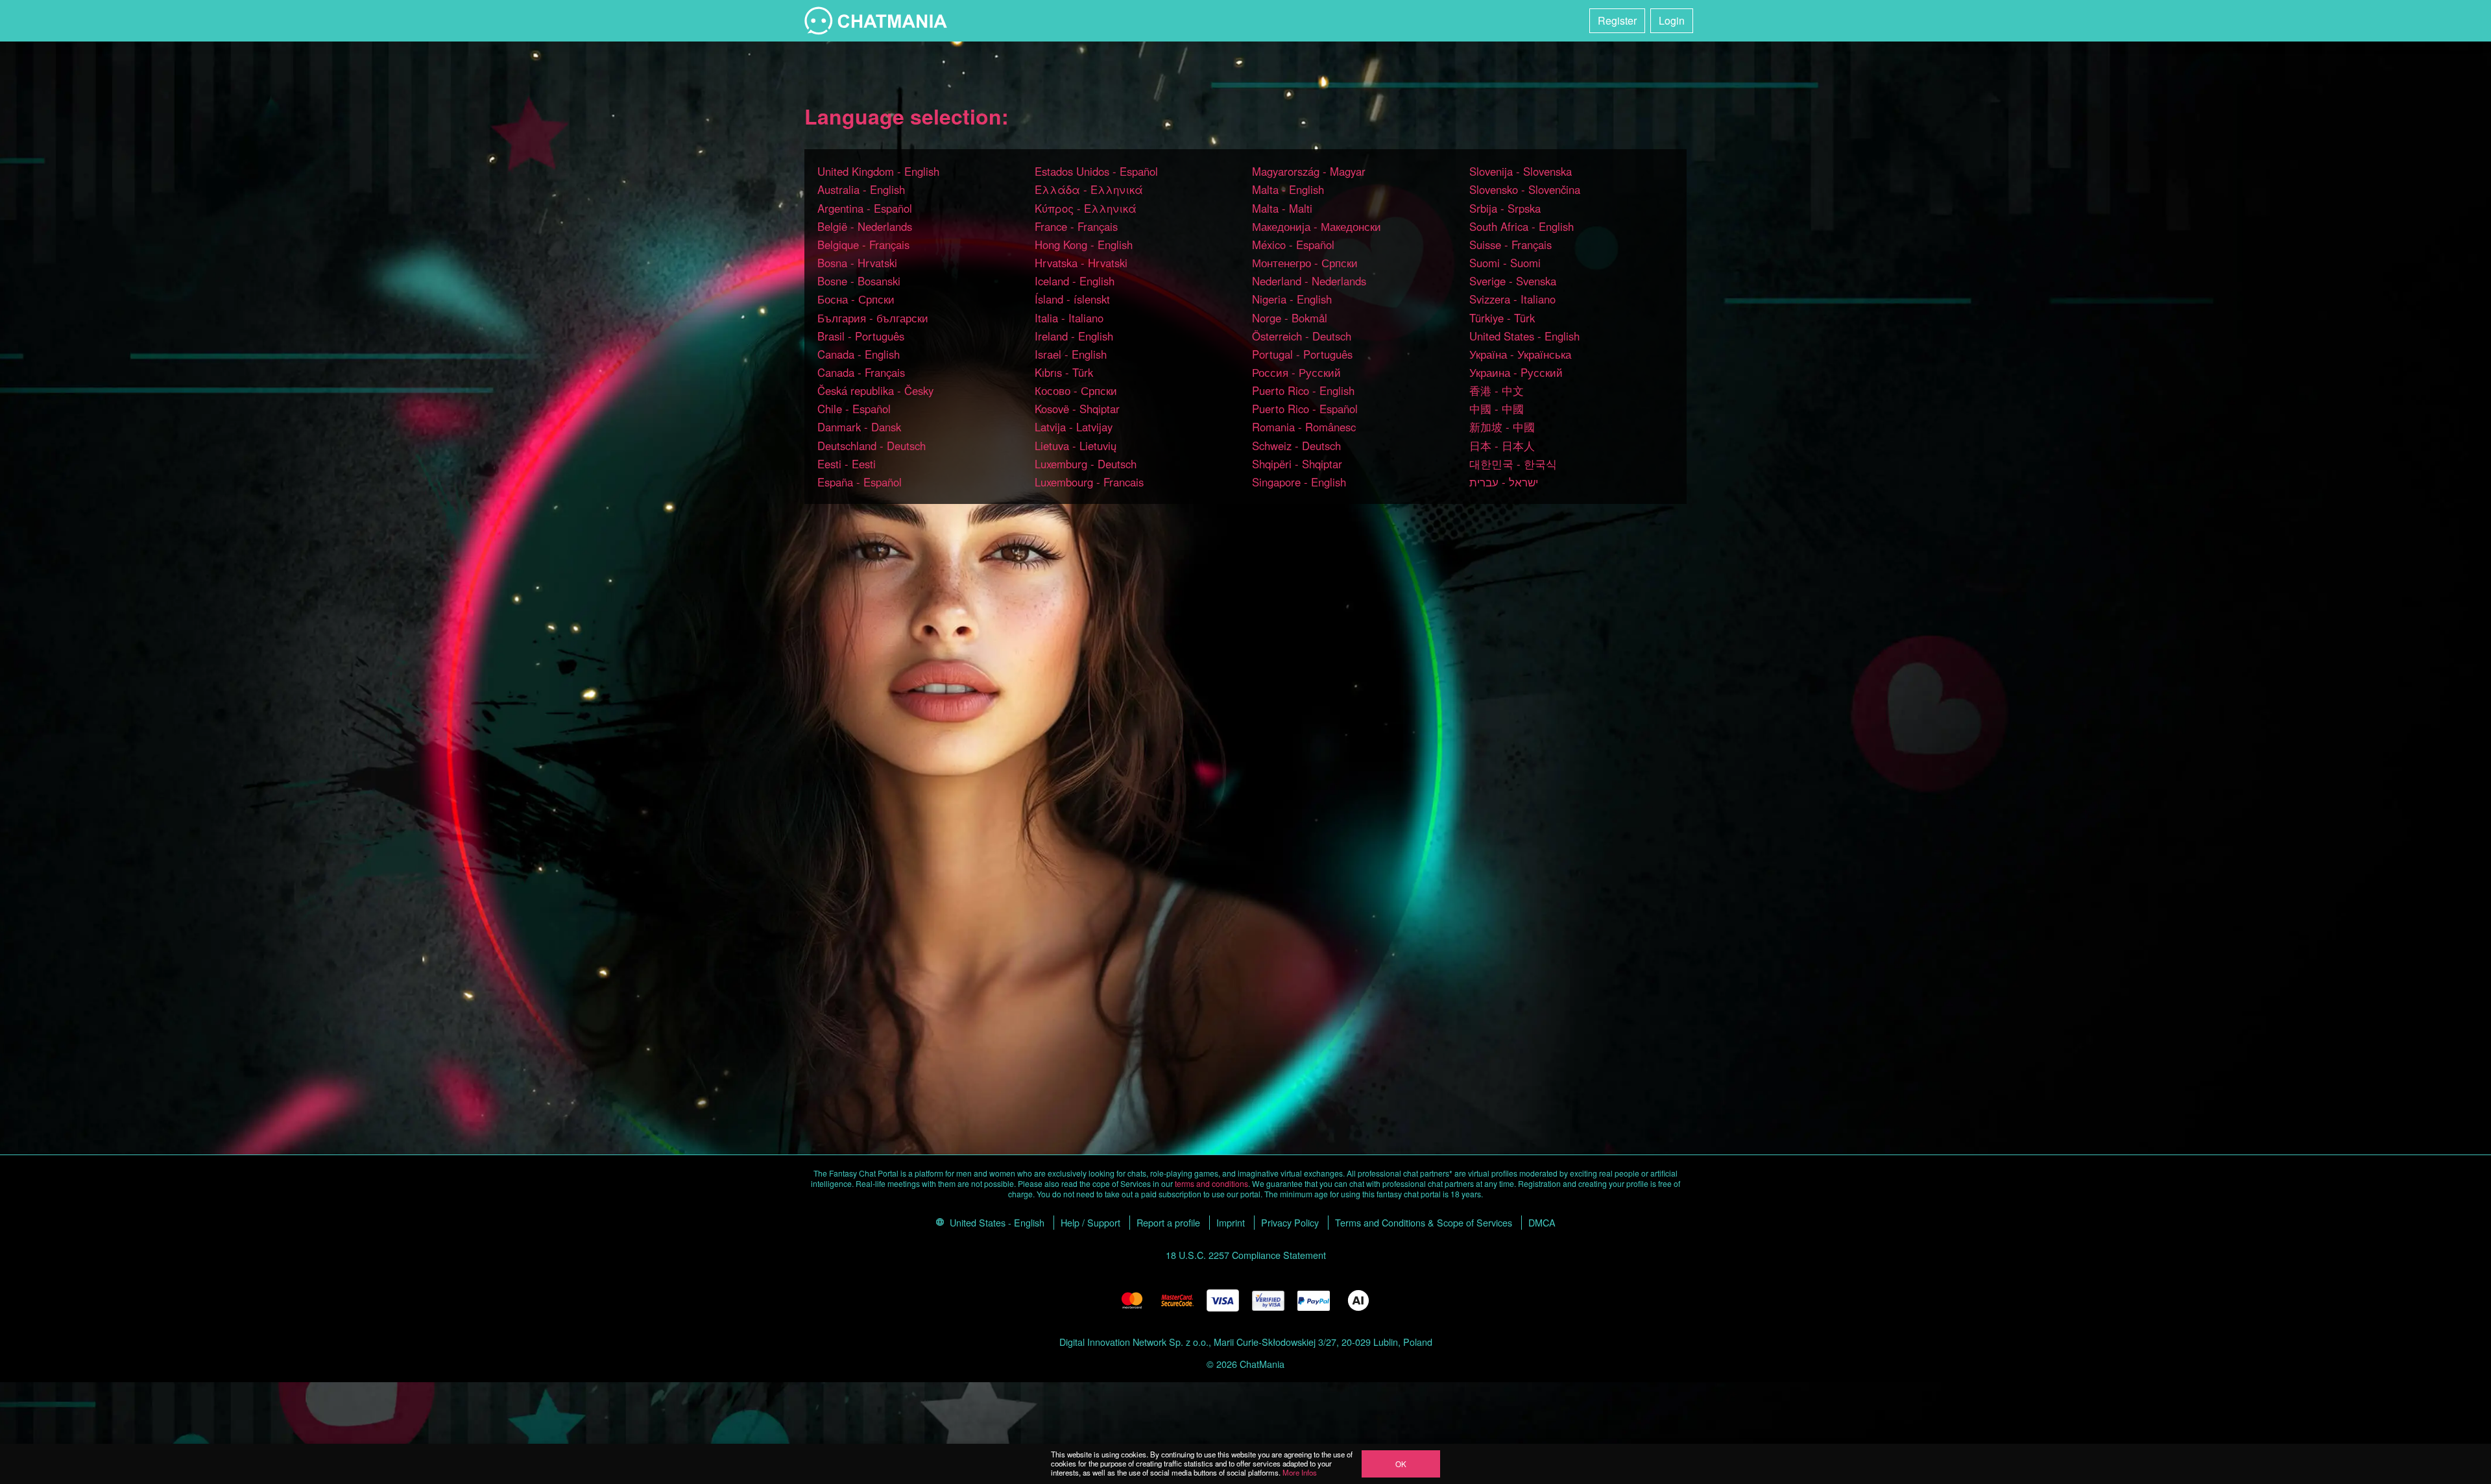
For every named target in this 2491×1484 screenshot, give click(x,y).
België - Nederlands (865, 226)
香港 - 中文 (1497, 390)
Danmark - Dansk (859, 427)
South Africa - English (1522, 226)
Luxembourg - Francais (1089, 482)
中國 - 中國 (1497, 409)
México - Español (1293, 245)
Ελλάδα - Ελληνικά (1089, 189)
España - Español (860, 482)
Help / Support (1090, 1222)
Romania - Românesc (1304, 427)
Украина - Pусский (1516, 372)
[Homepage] (876, 21)
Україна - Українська (1520, 354)
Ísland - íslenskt (1072, 299)
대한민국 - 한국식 (1513, 464)
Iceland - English (1075, 281)
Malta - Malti (1282, 208)
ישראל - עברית (1504, 482)
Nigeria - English (1292, 299)
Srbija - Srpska (1505, 208)
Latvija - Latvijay (1074, 427)
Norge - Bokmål (1290, 318)
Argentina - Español (865, 208)
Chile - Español (854, 409)
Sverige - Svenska (1513, 281)
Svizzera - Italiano (1512, 299)
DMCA (1542, 1222)
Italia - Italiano (1069, 318)
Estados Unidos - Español (1096, 171)
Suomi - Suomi (1505, 263)
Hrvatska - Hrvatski (1081, 263)
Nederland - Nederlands (1309, 281)
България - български (873, 318)
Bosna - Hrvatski (857, 263)
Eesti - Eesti (847, 464)
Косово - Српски (1076, 390)
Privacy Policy (1290, 1222)
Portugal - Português (1302, 354)
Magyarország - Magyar (1309, 171)
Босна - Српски (856, 299)
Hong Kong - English (1084, 245)
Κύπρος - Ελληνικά (1086, 208)
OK (1401, 1464)
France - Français (1076, 226)
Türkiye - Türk (1502, 318)
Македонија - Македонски (1317, 226)
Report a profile (1168, 1222)
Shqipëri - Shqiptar (1297, 464)
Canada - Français (861, 372)
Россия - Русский (1296, 372)
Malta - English (1288, 189)
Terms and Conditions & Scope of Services (1424, 1222)
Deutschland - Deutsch (872, 446)
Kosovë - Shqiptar (1077, 409)
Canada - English (859, 354)
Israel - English (1071, 354)
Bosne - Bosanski (859, 281)
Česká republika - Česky (875, 390)
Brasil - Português (861, 336)
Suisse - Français (1510, 245)
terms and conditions (1211, 1183)
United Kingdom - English (878, 171)
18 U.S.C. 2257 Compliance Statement (1246, 1255)
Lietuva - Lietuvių (1076, 446)
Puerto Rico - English (1303, 390)
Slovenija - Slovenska (1521, 171)
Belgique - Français (863, 245)
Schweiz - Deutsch (1296, 446)
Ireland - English (1074, 336)
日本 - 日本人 (1502, 446)
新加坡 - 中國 (1502, 427)
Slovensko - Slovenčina (1525, 189)
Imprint (1231, 1222)
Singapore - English (1299, 482)
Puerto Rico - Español (1305, 409)
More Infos (1300, 1472)
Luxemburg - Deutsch (1086, 464)
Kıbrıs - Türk (1064, 372)
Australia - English (861, 189)
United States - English (1524, 336)
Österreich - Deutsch (1302, 336)
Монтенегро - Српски (1305, 263)
